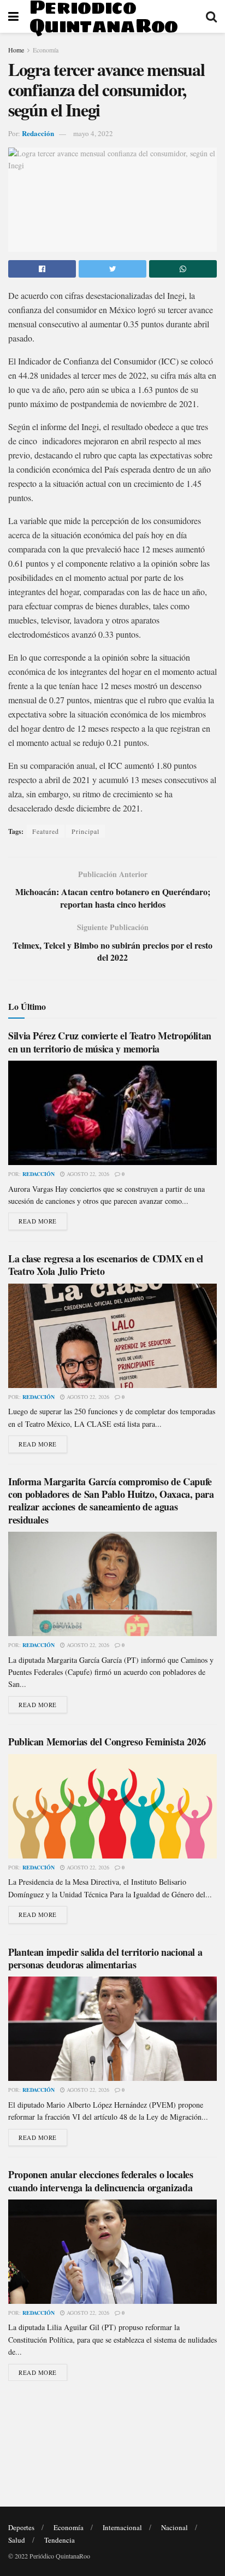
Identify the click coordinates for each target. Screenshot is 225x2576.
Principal (85, 831)
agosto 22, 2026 (87, 1174)
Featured (46, 831)
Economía (46, 50)
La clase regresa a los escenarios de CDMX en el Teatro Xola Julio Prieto (106, 1265)
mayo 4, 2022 (93, 133)
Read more (38, 1221)
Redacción (38, 133)
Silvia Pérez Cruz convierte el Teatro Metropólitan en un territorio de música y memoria (110, 1042)
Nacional (174, 2527)
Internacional (122, 2527)
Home (16, 50)
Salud (17, 2540)
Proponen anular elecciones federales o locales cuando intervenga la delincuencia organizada (100, 2181)
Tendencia (60, 2540)
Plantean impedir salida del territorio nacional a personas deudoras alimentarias (105, 1958)
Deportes (21, 2527)
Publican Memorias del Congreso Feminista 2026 (107, 1742)
